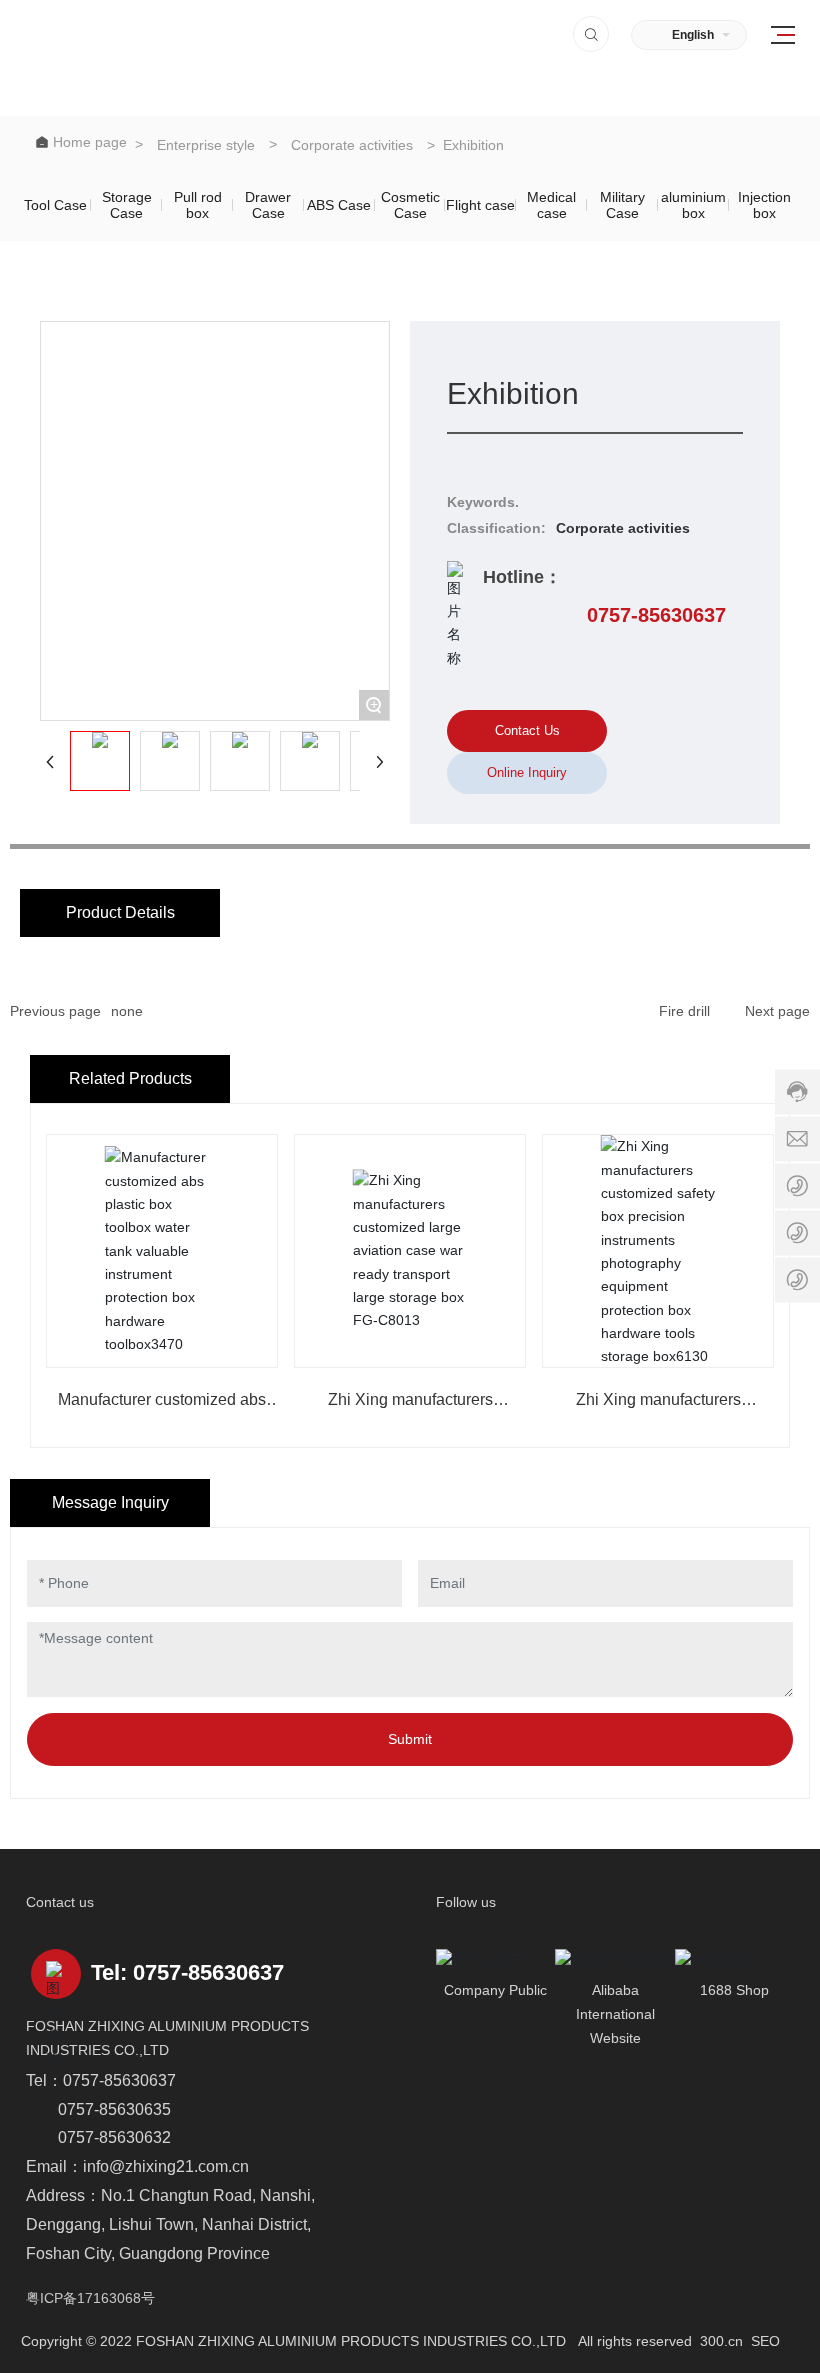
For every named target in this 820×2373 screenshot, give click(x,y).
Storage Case (127, 205)
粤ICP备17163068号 (90, 2298)
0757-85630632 (114, 2137)
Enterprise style (206, 145)
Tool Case (55, 205)
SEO (765, 2341)
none (127, 1011)
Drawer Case (268, 205)
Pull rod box (198, 205)
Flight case (480, 205)
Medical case (551, 205)
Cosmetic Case (410, 205)
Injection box (764, 205)
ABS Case (339, 205)
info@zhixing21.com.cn (166, 2166)
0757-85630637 (656, 615)
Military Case (622, 205)
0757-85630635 (114, 2109)
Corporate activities (352, 145)
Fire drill (684, 1011)
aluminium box (693, 205)
